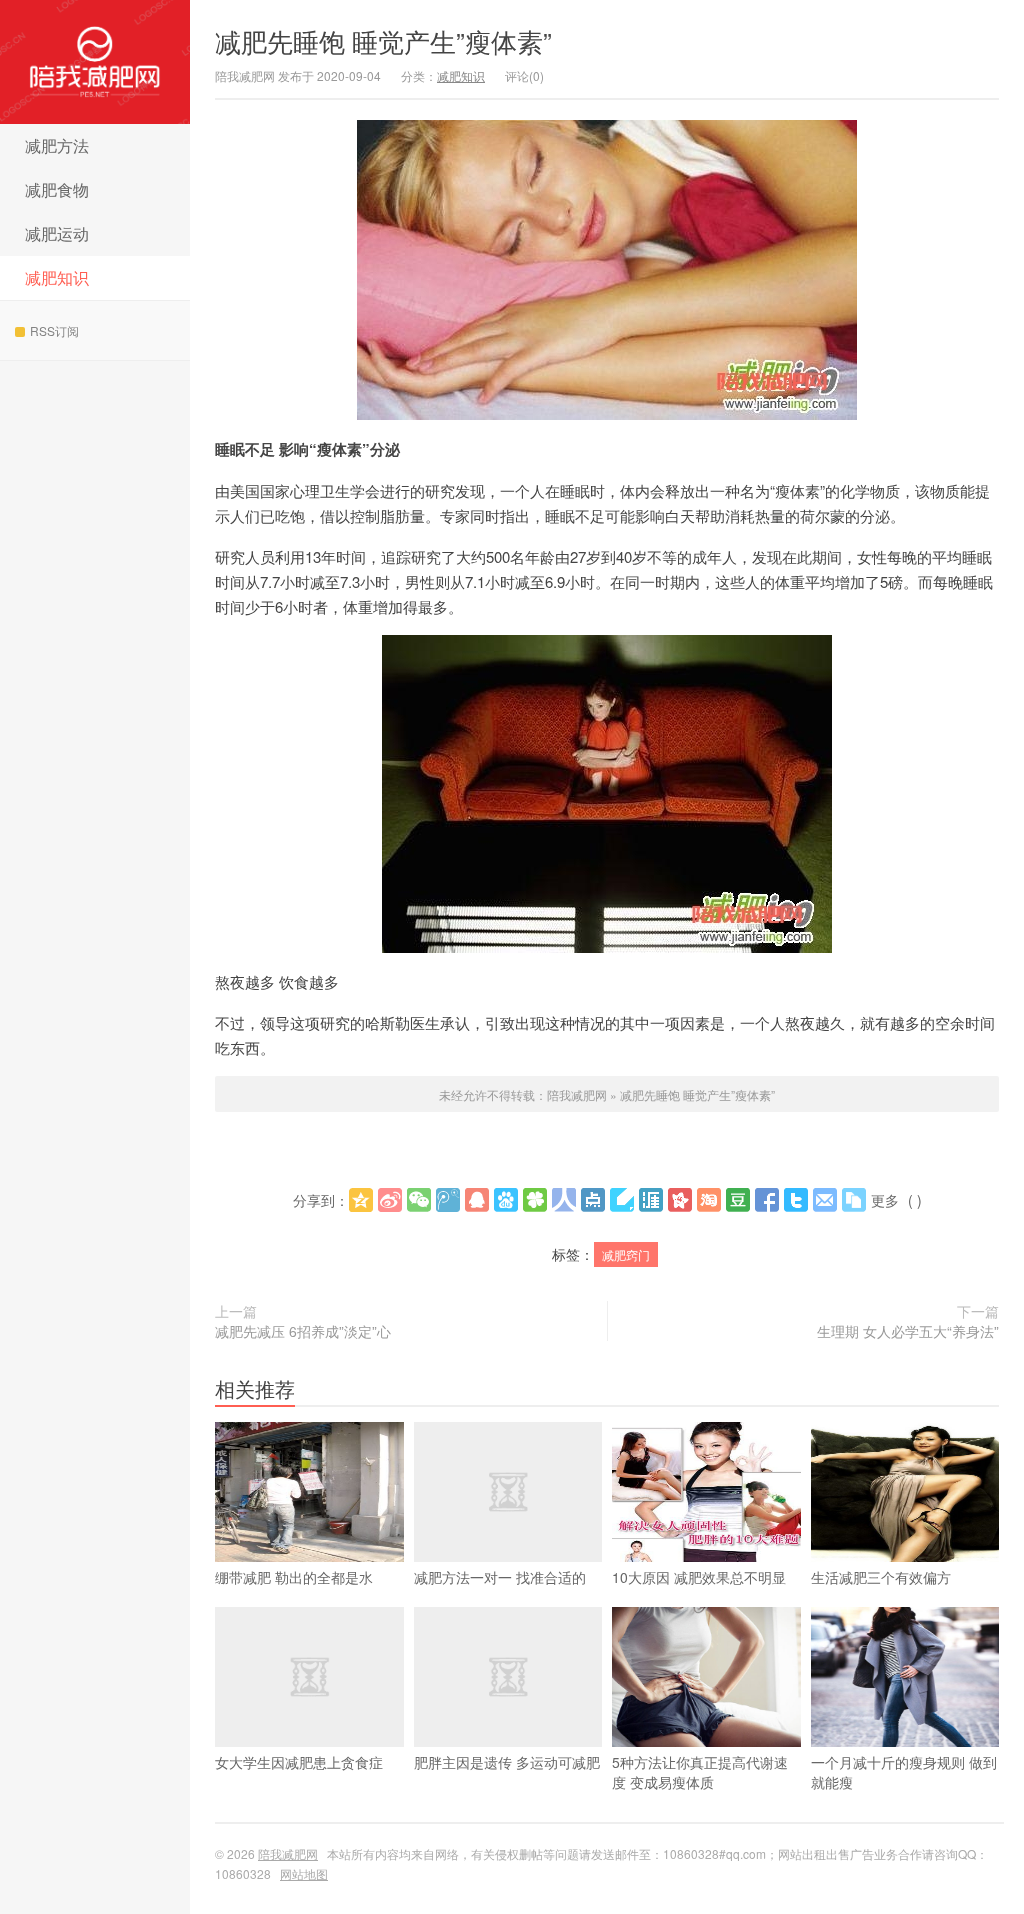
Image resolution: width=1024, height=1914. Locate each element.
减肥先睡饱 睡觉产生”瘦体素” (383, 40)
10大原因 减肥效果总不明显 (699, 1577)
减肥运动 (57, 233)
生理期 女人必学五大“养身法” (908, 1331)
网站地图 (304, 1873)
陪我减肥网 (95, 62)
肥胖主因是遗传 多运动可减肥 (507, 1762)
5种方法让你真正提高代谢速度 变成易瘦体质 (700, 1772)
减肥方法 (57, 145)
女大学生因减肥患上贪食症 (299, 1762)
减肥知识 (57, 277)
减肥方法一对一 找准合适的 (500, 1577)
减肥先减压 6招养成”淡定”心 (303, 1331)
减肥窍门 (626, 1254)
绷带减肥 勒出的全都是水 (294, 1577)
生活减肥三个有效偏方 (881, 1577)
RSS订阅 (54, 330)
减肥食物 (57, 189)
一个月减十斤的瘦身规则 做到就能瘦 (904, 1772)
